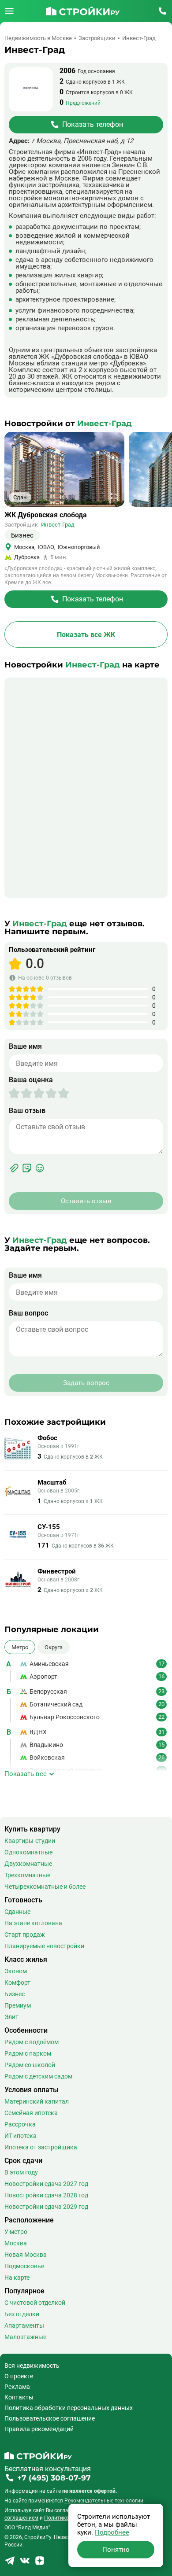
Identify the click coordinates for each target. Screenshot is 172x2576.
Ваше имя (25, 1047)
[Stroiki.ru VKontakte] (25, 2563)
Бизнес (15, 1994)
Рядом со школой (30, 2065)
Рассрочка (20, 2124)
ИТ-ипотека (21, 2136)
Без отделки (22, 2314)
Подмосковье (24, 2266)
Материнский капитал (37, 2101)
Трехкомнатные (27, 1875)
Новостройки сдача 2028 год (46, 2195)
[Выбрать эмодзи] (40, 1168)
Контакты (19, 2397)
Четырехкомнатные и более (45, 1887)
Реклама (17, 2387)
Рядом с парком (28, 2053)
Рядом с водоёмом (32, 2042)
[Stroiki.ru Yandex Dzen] (40, 2563)
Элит (11, 2017)
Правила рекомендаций (39, 2429)
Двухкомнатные (28, 1864)
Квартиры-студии (30, 1841)
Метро (20, 1647)
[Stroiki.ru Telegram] (10, 2563)
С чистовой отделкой (35, 2303)
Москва (16, 2243)
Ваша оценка (31, 1080)
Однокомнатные (28, 1852)
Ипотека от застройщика (41, 2147)
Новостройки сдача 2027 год (46, 2184)
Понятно (116, 2550)
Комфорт (17, 1983)
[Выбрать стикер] (27, 1168)
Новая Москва (26, 2255)
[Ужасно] (14, 1093)
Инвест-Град (58, 525)
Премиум (18, 2005)
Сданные (17, 1912)
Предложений (83, 103)
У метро (16, 2232)
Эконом (16, 1971)
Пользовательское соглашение (50, 2418)
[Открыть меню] (9, 11)
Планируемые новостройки (44, 1946)
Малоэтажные (25, 2337)
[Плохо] (20, 1093)
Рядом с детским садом (38, 2076)
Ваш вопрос (28, 1313)
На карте (17, 2277)
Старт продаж (25, 1935)
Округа (54, 1647)
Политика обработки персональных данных (69, 2408)
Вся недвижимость (32, 2366)
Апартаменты (24, 2325)
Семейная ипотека (31, 2113)
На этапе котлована (33, 1923)
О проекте (19, 2376)
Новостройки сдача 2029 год (46, 2207)
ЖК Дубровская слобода (46, 515)
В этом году (21, 2172)
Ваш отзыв (27, 1111)
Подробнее (112, 2532)
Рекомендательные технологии (104, 2501)
